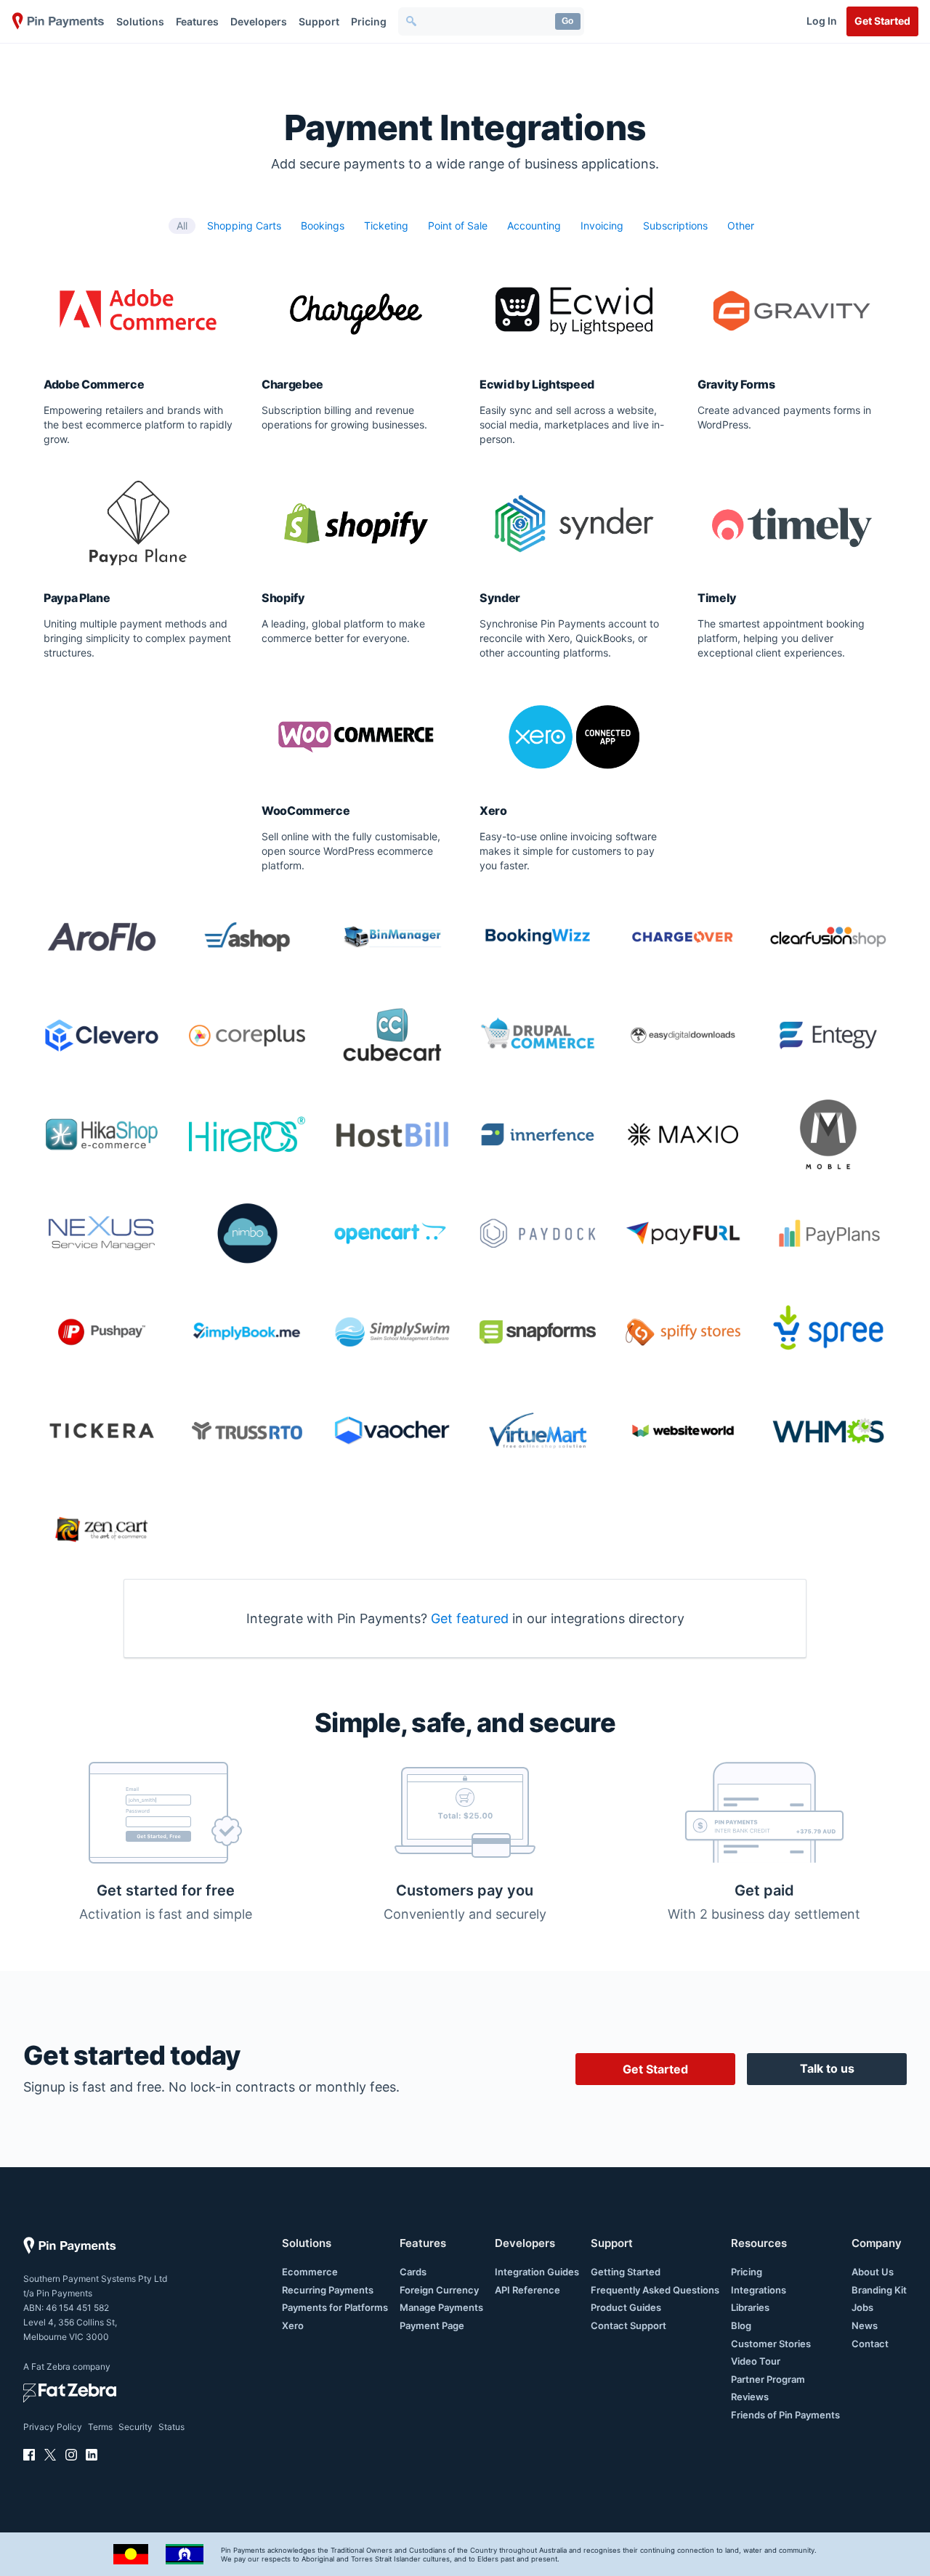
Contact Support (628, 2325)
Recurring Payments (328, 2290)
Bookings (323, 225)
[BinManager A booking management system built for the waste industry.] (392, 937)
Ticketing (386, 225)
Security (136, 2427)
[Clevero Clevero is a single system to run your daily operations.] (102, 1036)
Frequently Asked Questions (655, 2290)
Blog (741, 2325)
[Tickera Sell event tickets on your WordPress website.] (102, 1431)
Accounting (534, 225)
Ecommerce (310, 2272)
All (182, 225)
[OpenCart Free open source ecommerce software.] (392, 1233)
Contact (870, 2344)
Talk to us (827, 2068)
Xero (293, 2325)
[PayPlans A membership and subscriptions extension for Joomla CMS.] (828, 1233)
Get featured (470, 1618)
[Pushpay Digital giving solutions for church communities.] (102, 1332)
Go (567, 21)
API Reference (527, 2290)
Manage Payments (441, 2307)
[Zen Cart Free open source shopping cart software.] (102, 1529)
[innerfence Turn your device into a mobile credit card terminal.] (538, 1134)
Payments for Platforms (335, 2307)
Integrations (759, 2290)
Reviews (750, 2397)
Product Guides (626, 2307)
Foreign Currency (439, 2290)
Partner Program (768, 2379)
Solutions (140, 21)
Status (171, 2427)
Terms (100, 2427)
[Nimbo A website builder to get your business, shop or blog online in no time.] (247, 1233)
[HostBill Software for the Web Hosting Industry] (392, 1134)
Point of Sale (458, 225)
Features (197, 21)
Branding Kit (879, 2290)
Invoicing (602, 225)
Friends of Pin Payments (785, 2415)
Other (741, 225)
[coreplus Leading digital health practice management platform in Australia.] (247, 1036)
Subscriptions (675, 225)
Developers (259, 21)
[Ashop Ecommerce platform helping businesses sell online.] (247, 937)
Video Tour (756, 2361)
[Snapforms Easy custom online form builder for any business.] (538, 1332)
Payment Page (432, 2325)
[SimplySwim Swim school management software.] (392, 1332)
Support (319, 21)
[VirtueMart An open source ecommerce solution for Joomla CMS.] (538, 1431)
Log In (822, 21)
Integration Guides (537, 2272)
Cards (413, 2272)
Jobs (862, 2307)
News (865, 2325)
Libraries (750, 2307)
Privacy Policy (53, 2427)
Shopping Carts (244, 225)
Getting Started (626, 2272)
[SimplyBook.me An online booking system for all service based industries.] (247, 1332)
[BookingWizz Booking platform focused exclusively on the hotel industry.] (538, 937)
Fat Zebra (51, 2366)
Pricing (369, 21)
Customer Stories (771, 2344)
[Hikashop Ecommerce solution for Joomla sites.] (102, 1134)
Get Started (882, 21)
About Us (873, 2272)
